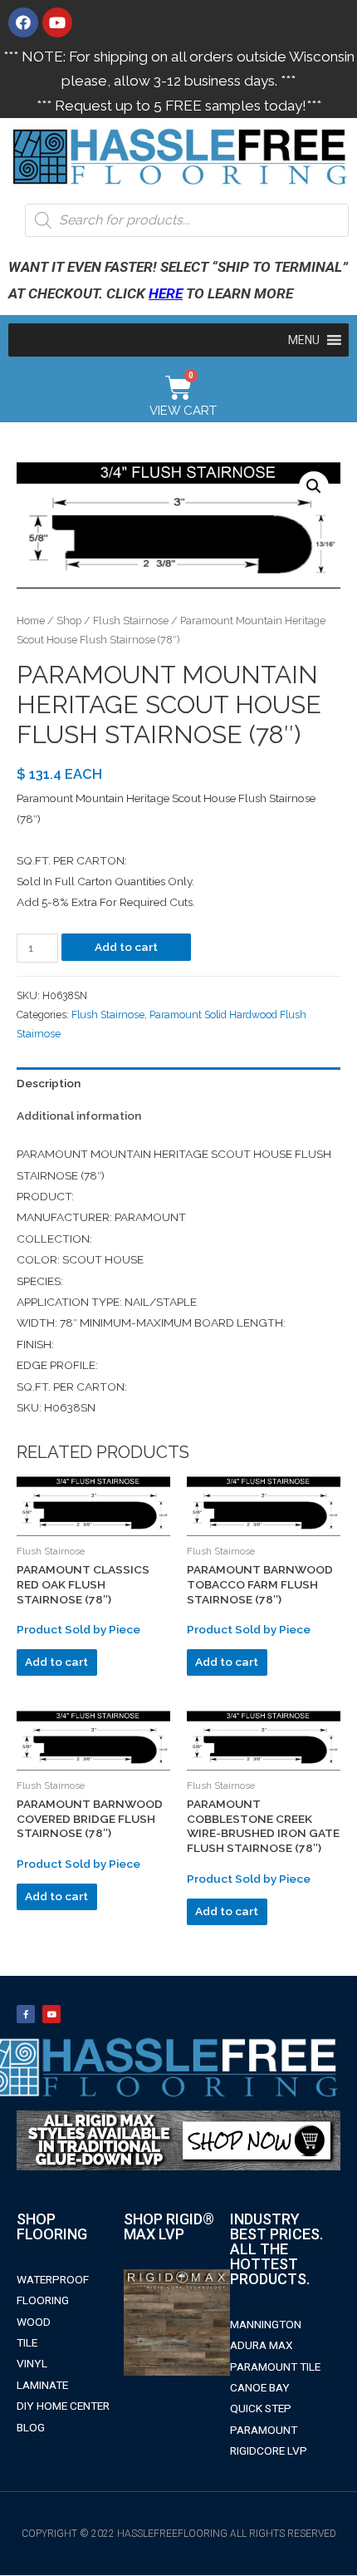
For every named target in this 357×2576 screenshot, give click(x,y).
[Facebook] (23, 22)
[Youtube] (57, 22)
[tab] (178, 1084)
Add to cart (126, 947)
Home (31, 621)
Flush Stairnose (131, 621)
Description (49, 1083)
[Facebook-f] (26, 2014)
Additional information (79, 1116)
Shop (69, 621)
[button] (304, 340)
